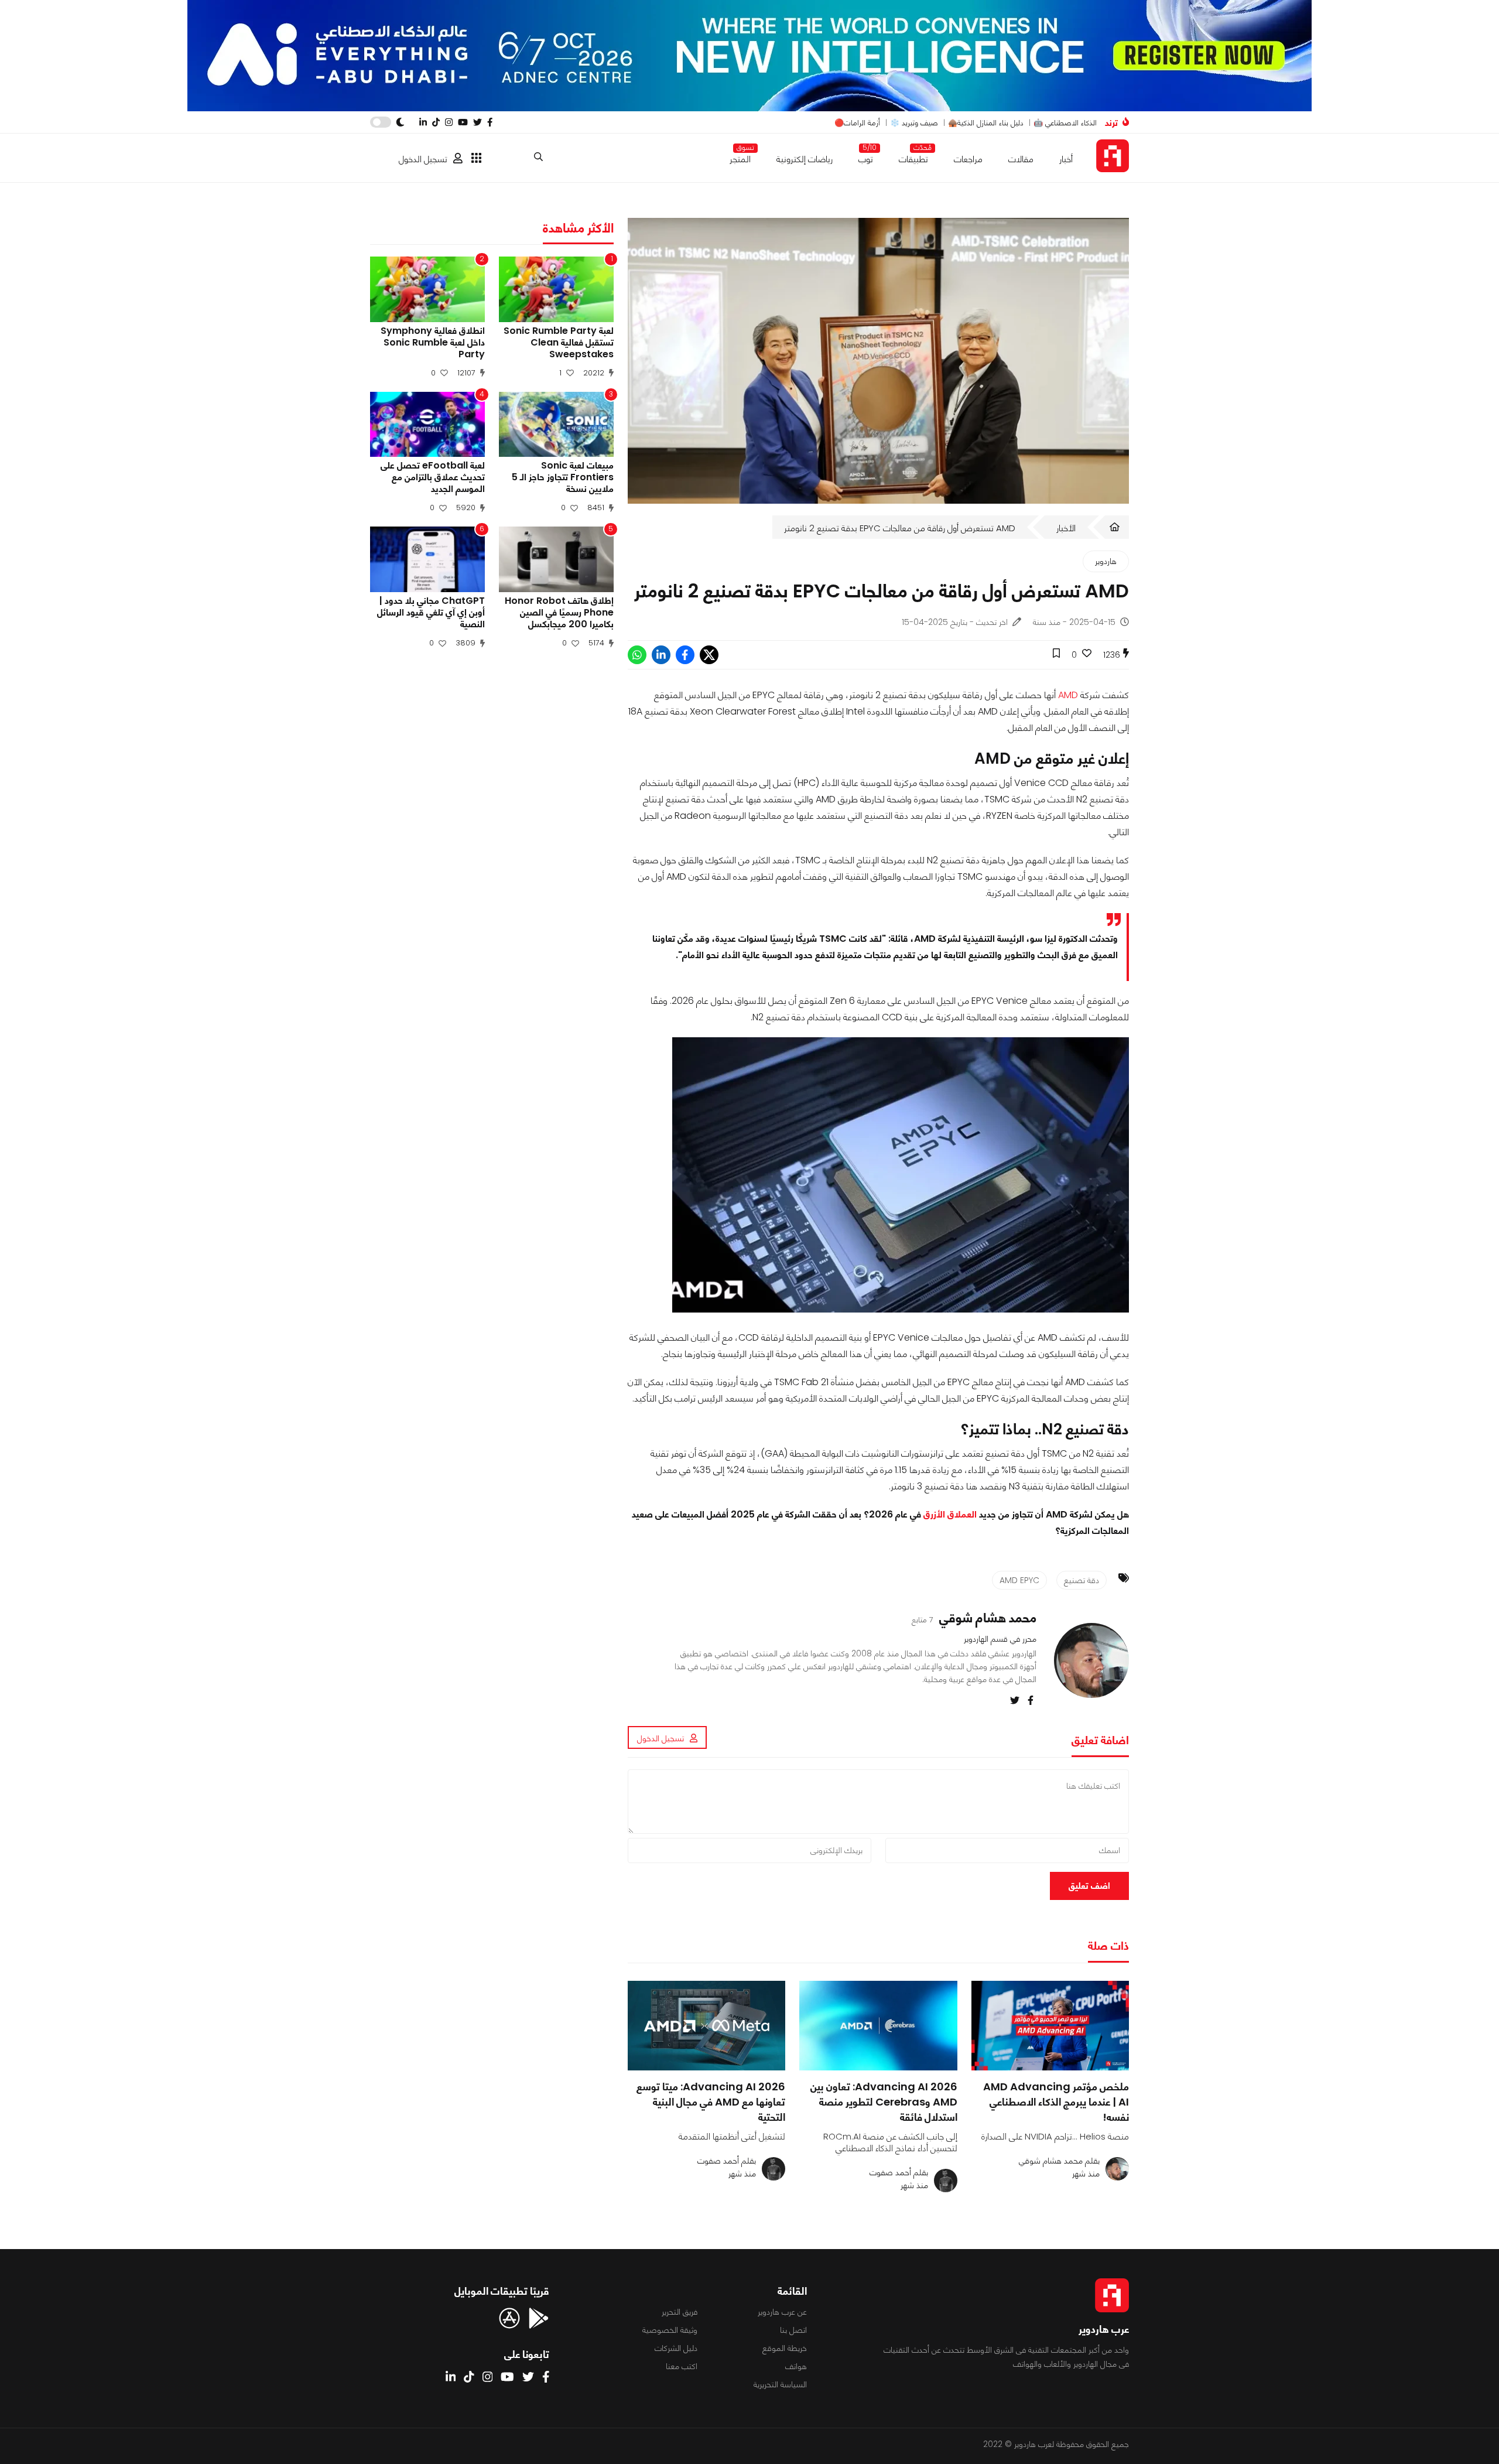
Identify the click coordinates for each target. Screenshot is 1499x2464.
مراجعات (968, 159)
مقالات (1021, 159)
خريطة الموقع (785, 2348)
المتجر (740, 157)
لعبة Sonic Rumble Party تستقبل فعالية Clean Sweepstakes (559, 343)
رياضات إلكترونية (805, 159)
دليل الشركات (676, 2348)
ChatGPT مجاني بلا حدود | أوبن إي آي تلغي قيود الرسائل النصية (431, 613)
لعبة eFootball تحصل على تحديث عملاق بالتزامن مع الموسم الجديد (433, 477)
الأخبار (1066, 528)
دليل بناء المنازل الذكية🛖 (986, 123)
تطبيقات (913, 157)
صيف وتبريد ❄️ (914, 123)
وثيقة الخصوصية (670, 2330)
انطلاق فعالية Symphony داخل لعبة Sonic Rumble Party (433, 343)
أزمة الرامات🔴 (857, 123)
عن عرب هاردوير (782, 2312)
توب (866, 157)
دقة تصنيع (1082, 1580)
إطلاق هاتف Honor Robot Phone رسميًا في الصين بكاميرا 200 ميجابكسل (559, 613)
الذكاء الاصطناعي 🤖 (1065, 123)
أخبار (1066, 159)
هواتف (796, 2366)
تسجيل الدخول (423, 159)
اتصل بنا (793, 2330)
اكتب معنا (682, 2366)
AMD (1068, 695)
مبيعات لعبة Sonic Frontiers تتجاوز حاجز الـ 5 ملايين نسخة (563, 477)
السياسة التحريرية (780, 2384)
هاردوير (1106, 561)
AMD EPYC (1019, 1580)
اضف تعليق (1089, 1886)
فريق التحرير (680, 2312)
